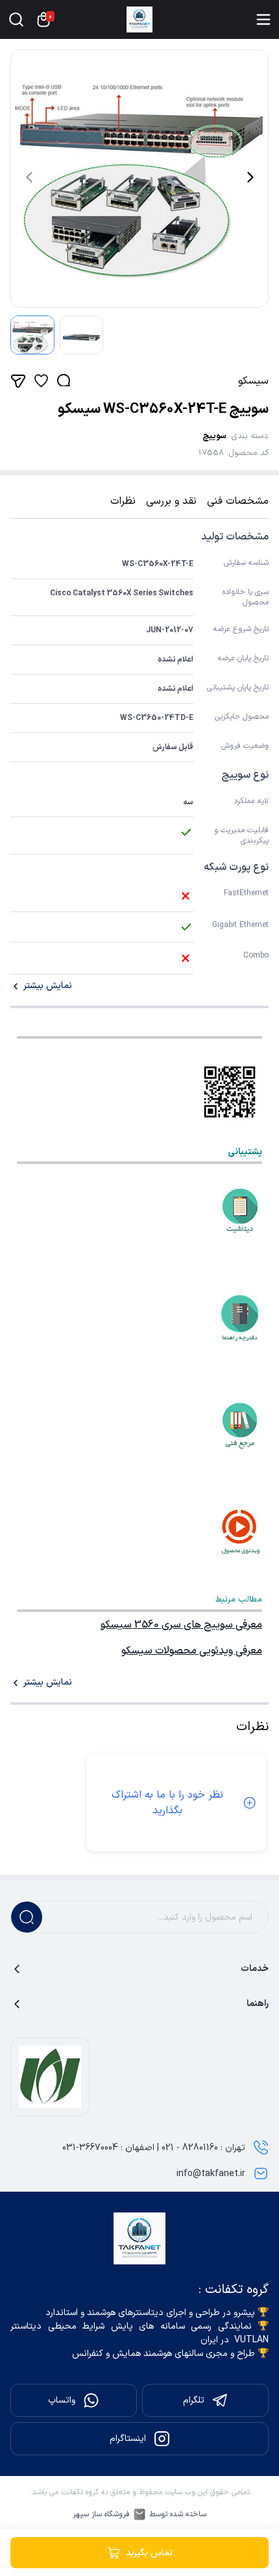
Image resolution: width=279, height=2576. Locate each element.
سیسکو (253, 381)
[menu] (263, 19)
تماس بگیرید (149, 2553)
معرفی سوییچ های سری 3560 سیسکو (181, 1625)
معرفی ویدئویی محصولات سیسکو (192, 1651)
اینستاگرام (128, 2439)
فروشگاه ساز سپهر (101, 2514)
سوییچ (214, 436)
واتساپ (62, 2400)
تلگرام (194, 2400)
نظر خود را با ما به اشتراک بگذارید (167, 1803)
